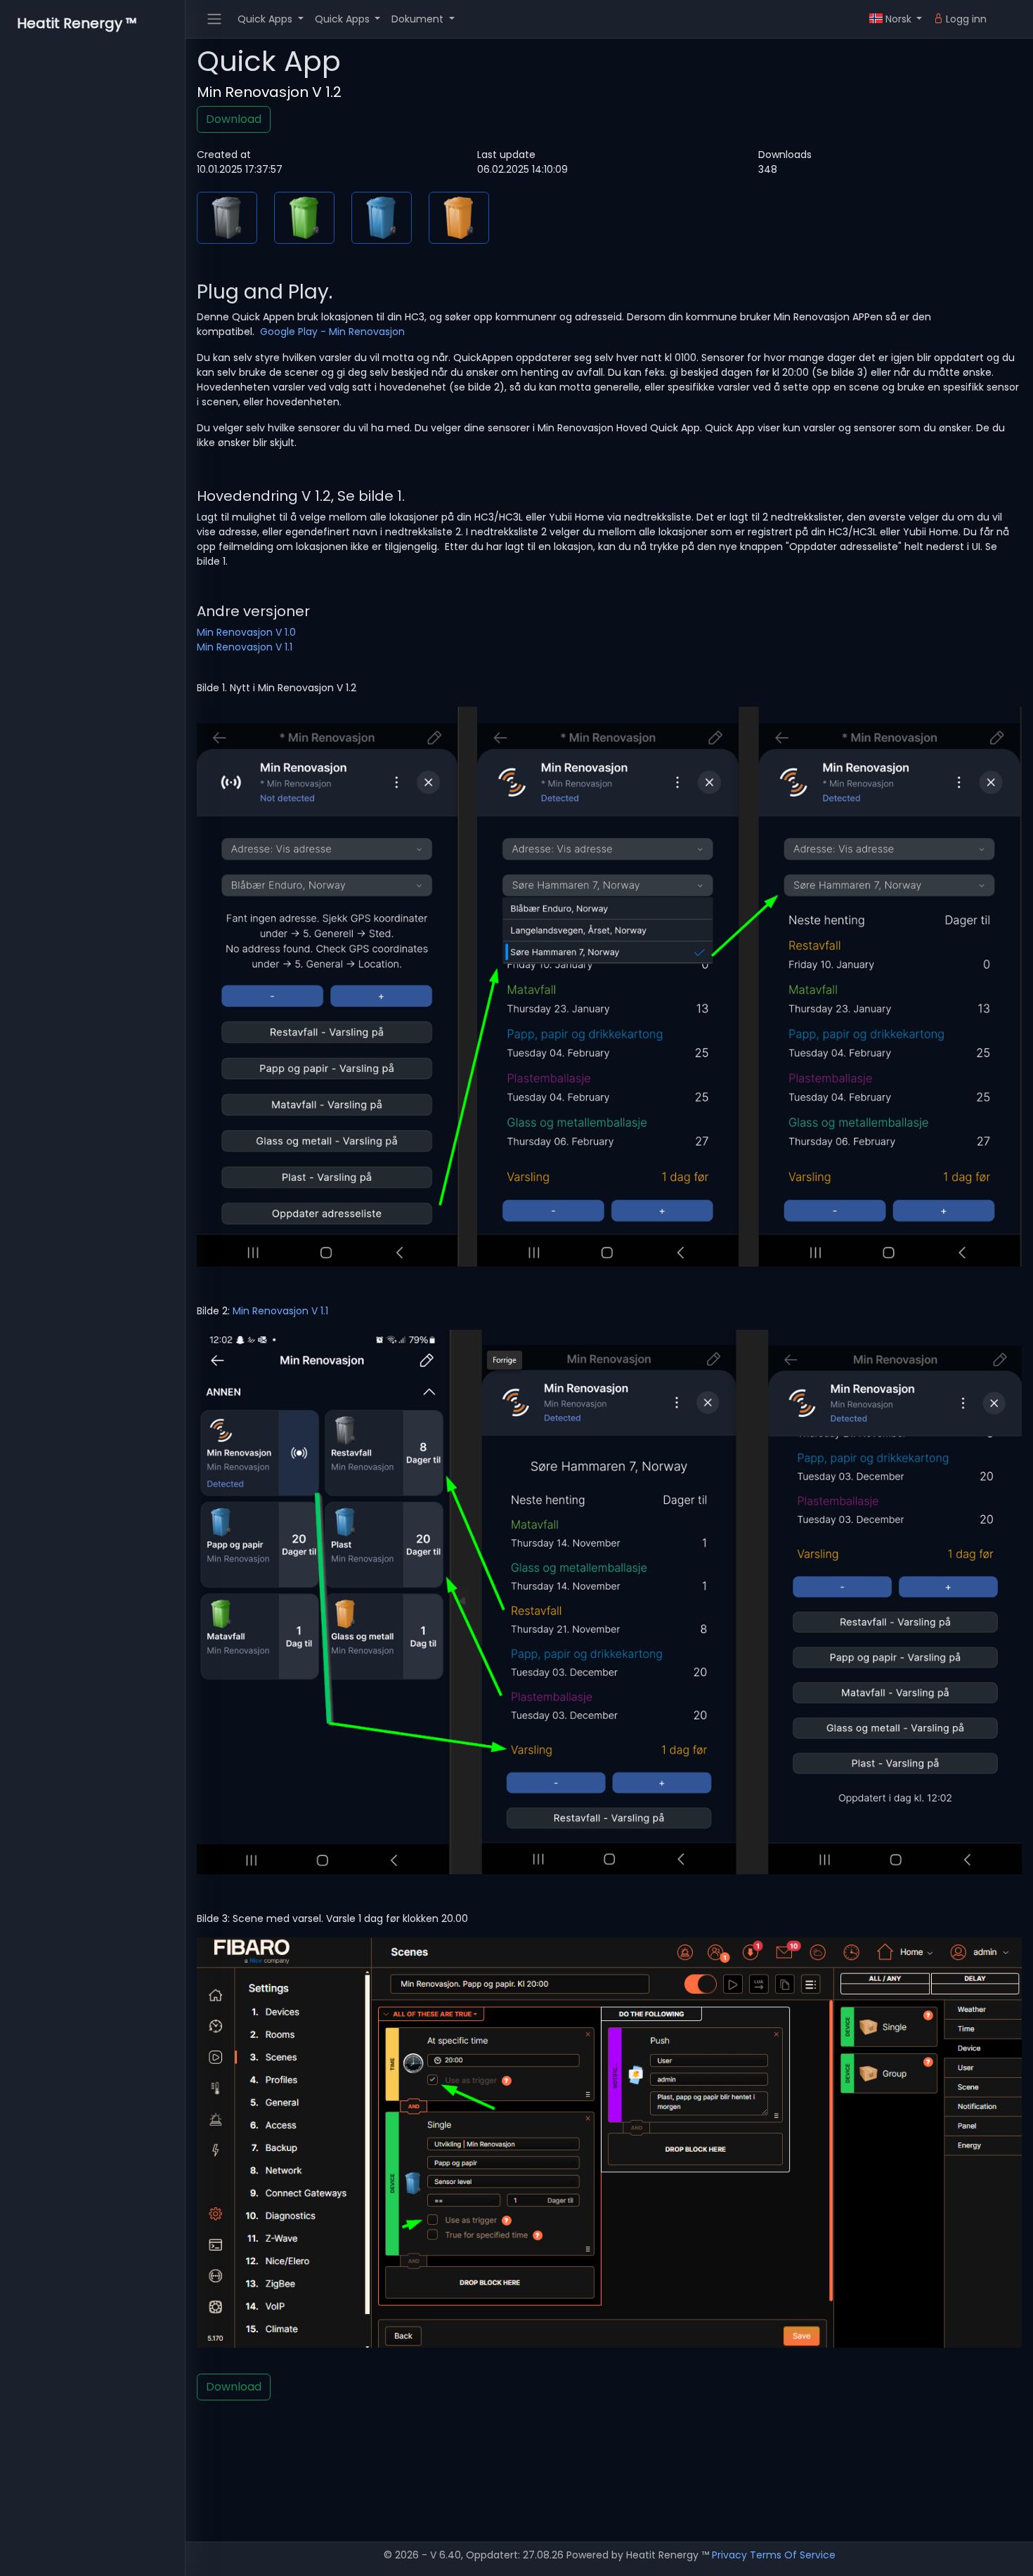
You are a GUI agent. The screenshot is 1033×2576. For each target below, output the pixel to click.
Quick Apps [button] (266, 19)
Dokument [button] (419, 19)
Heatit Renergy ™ (77, 23)
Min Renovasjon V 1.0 (246, 632)
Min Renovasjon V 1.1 (245, 647)
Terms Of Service (793, 2555)
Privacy (729, 2555)
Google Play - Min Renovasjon (332, 332)
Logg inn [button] (965, 19)
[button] (896, 19)
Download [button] (234, 119)
